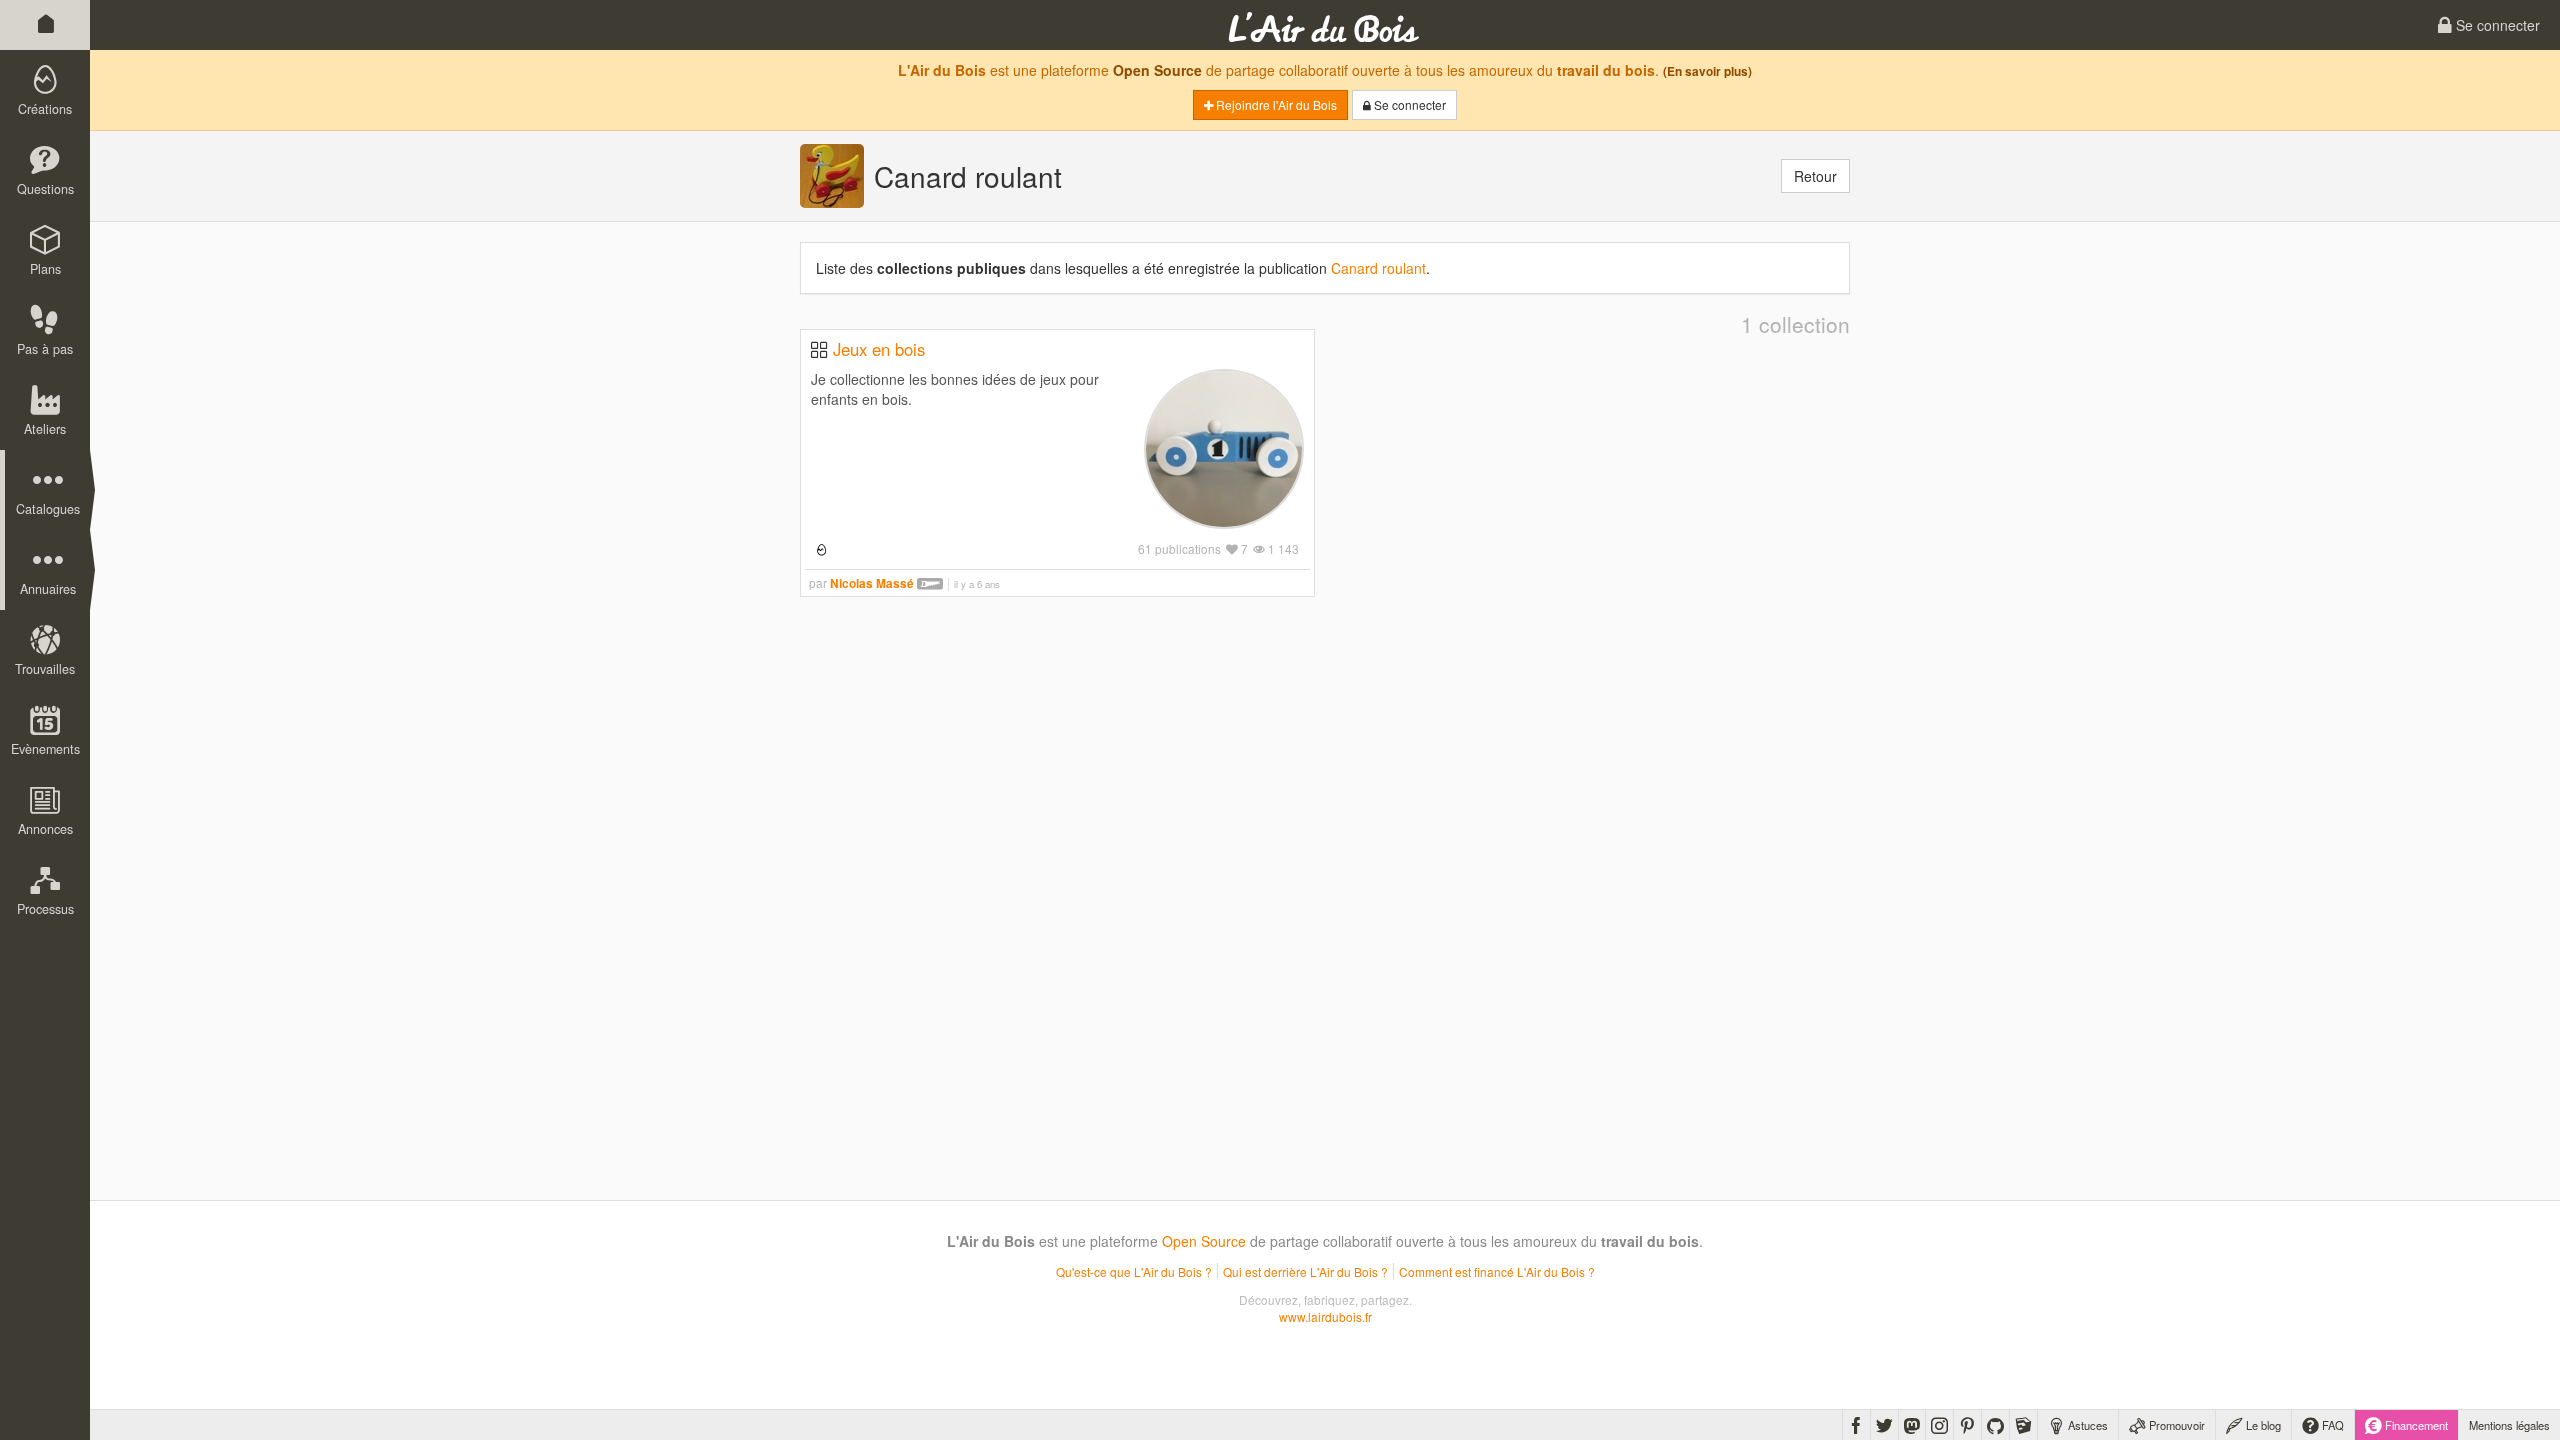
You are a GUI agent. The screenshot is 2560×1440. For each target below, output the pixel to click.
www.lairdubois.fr (1325, 1316)
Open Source (1157, 70)
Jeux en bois (879, 349)
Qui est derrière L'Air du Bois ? (1305, 1271)
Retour (1815, 176)
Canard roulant (1378, 268)
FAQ (2331, 1425)
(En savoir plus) (1707, 71)
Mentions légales (2509, 1425)
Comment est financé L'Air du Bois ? (1497, 1271)
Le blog (2262, 1425)
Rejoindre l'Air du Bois (1275, 104)
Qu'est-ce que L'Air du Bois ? (1134, 1271)
